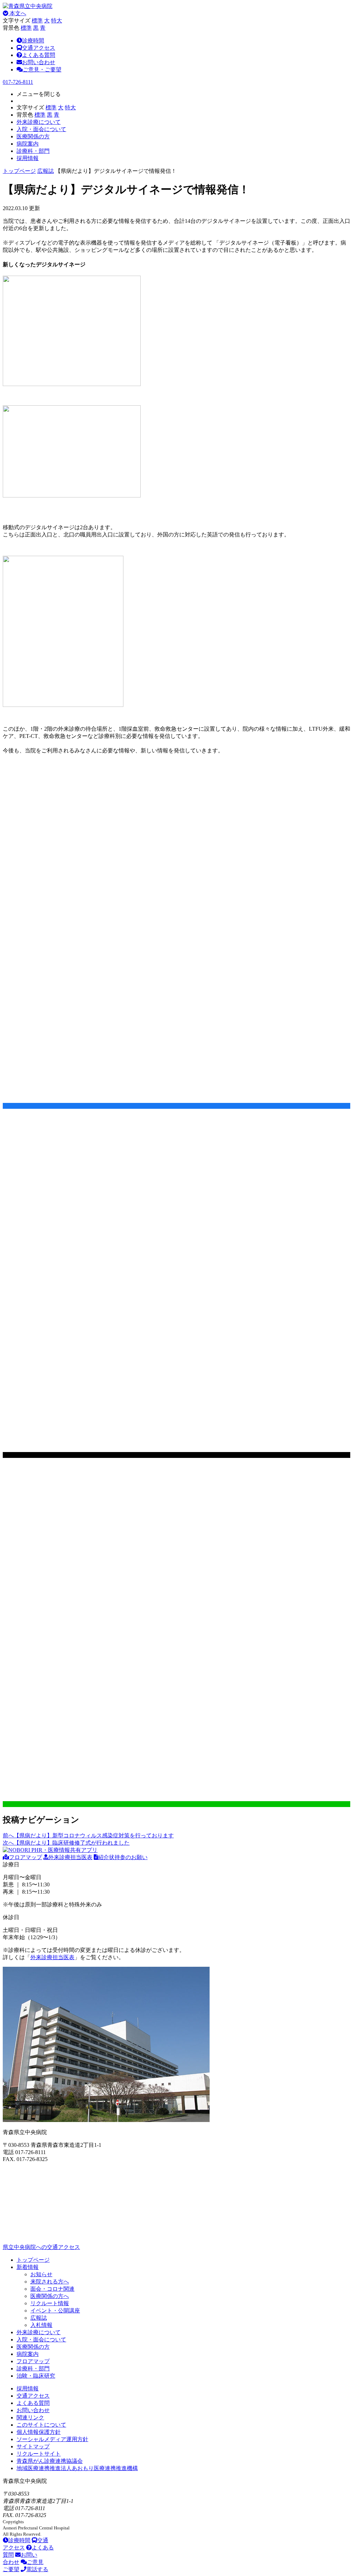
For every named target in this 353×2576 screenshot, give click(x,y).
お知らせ (41, 2274)
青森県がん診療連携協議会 (50, 2461)
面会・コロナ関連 (52, 2289)
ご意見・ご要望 (42, 70)
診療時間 (33, 41)
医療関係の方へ (50, 2296)
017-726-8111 (18, 82)
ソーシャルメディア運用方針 (52, 2439)
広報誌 (46, 171)
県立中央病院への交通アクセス (41, 2247)
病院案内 (28, 2354)
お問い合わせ (39, 62)
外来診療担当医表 (70, 1857)
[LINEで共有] (176, 1804)
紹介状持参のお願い (123, 1857)
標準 (37, 21)
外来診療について (39, 2332)
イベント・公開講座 (55, 2311)
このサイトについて (41, 2425)
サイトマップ (33, 2446)
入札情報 (41, 2325)
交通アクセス (39, 48)
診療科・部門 (33, 2368)
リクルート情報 (50, 2303)
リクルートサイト (39, 2454)
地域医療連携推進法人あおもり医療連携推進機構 (77, 2468)
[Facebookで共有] (176, 1106)
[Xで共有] (176, 1455)
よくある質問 (39, 55)
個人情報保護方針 (39, 2432)
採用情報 (28, 2389)
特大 (57, 21)
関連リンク (30, 2417)
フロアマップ (26, 1857)
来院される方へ (50, 2282)
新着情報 (28, 2267)
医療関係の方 (33, 2347)
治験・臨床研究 (36, 2376)
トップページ (19, 171)
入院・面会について (41, 2340)
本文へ (17, 13)
